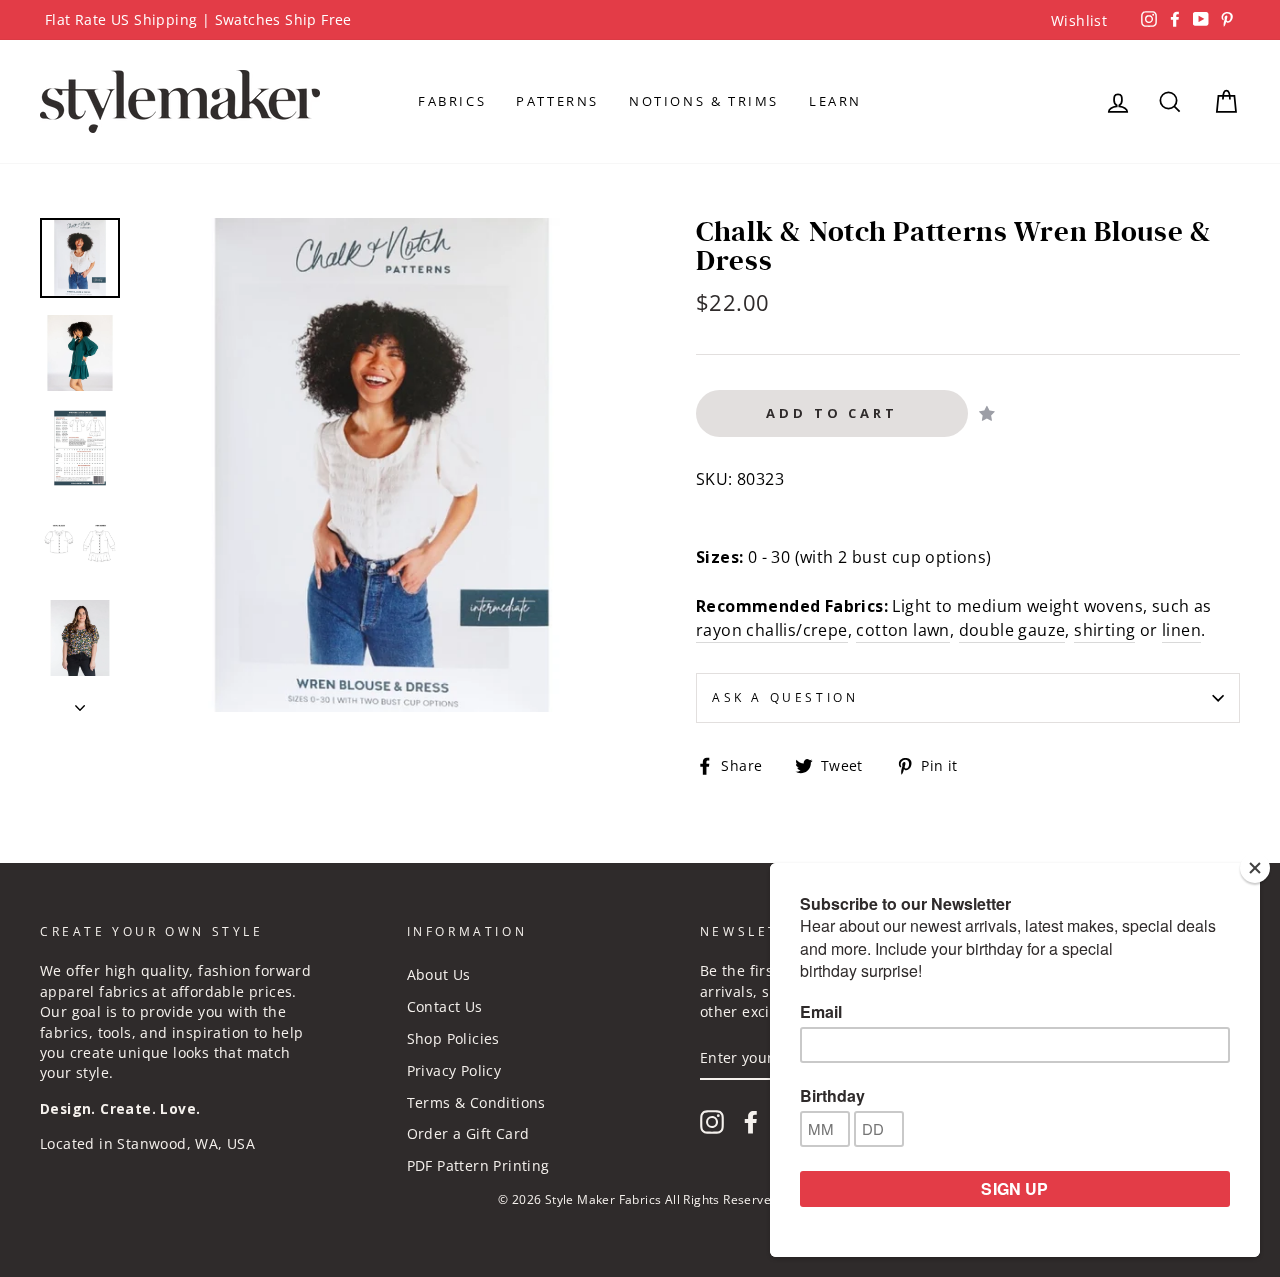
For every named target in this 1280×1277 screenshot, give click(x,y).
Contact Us (445, 1006)
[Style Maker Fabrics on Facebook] (751, 1122)
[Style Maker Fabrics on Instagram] (712, 1122)
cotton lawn (902, 630)
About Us (439, 974)
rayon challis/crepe (772, 630)
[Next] (80, 702)
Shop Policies (453, 1038)
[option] (640, 20)
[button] (987, 413)
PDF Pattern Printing (478, 1165)
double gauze (1012, 630)
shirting (1104, 630)
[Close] (1255, 868)
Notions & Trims (704, 101)
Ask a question (785, 697)
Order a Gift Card (468, 1133)
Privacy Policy (454, 1070)
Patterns (557, 101)
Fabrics (452, 101)
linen (1181, 630)
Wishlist (1079, 20)
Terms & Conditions (476, 1102)
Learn (835, 101)
